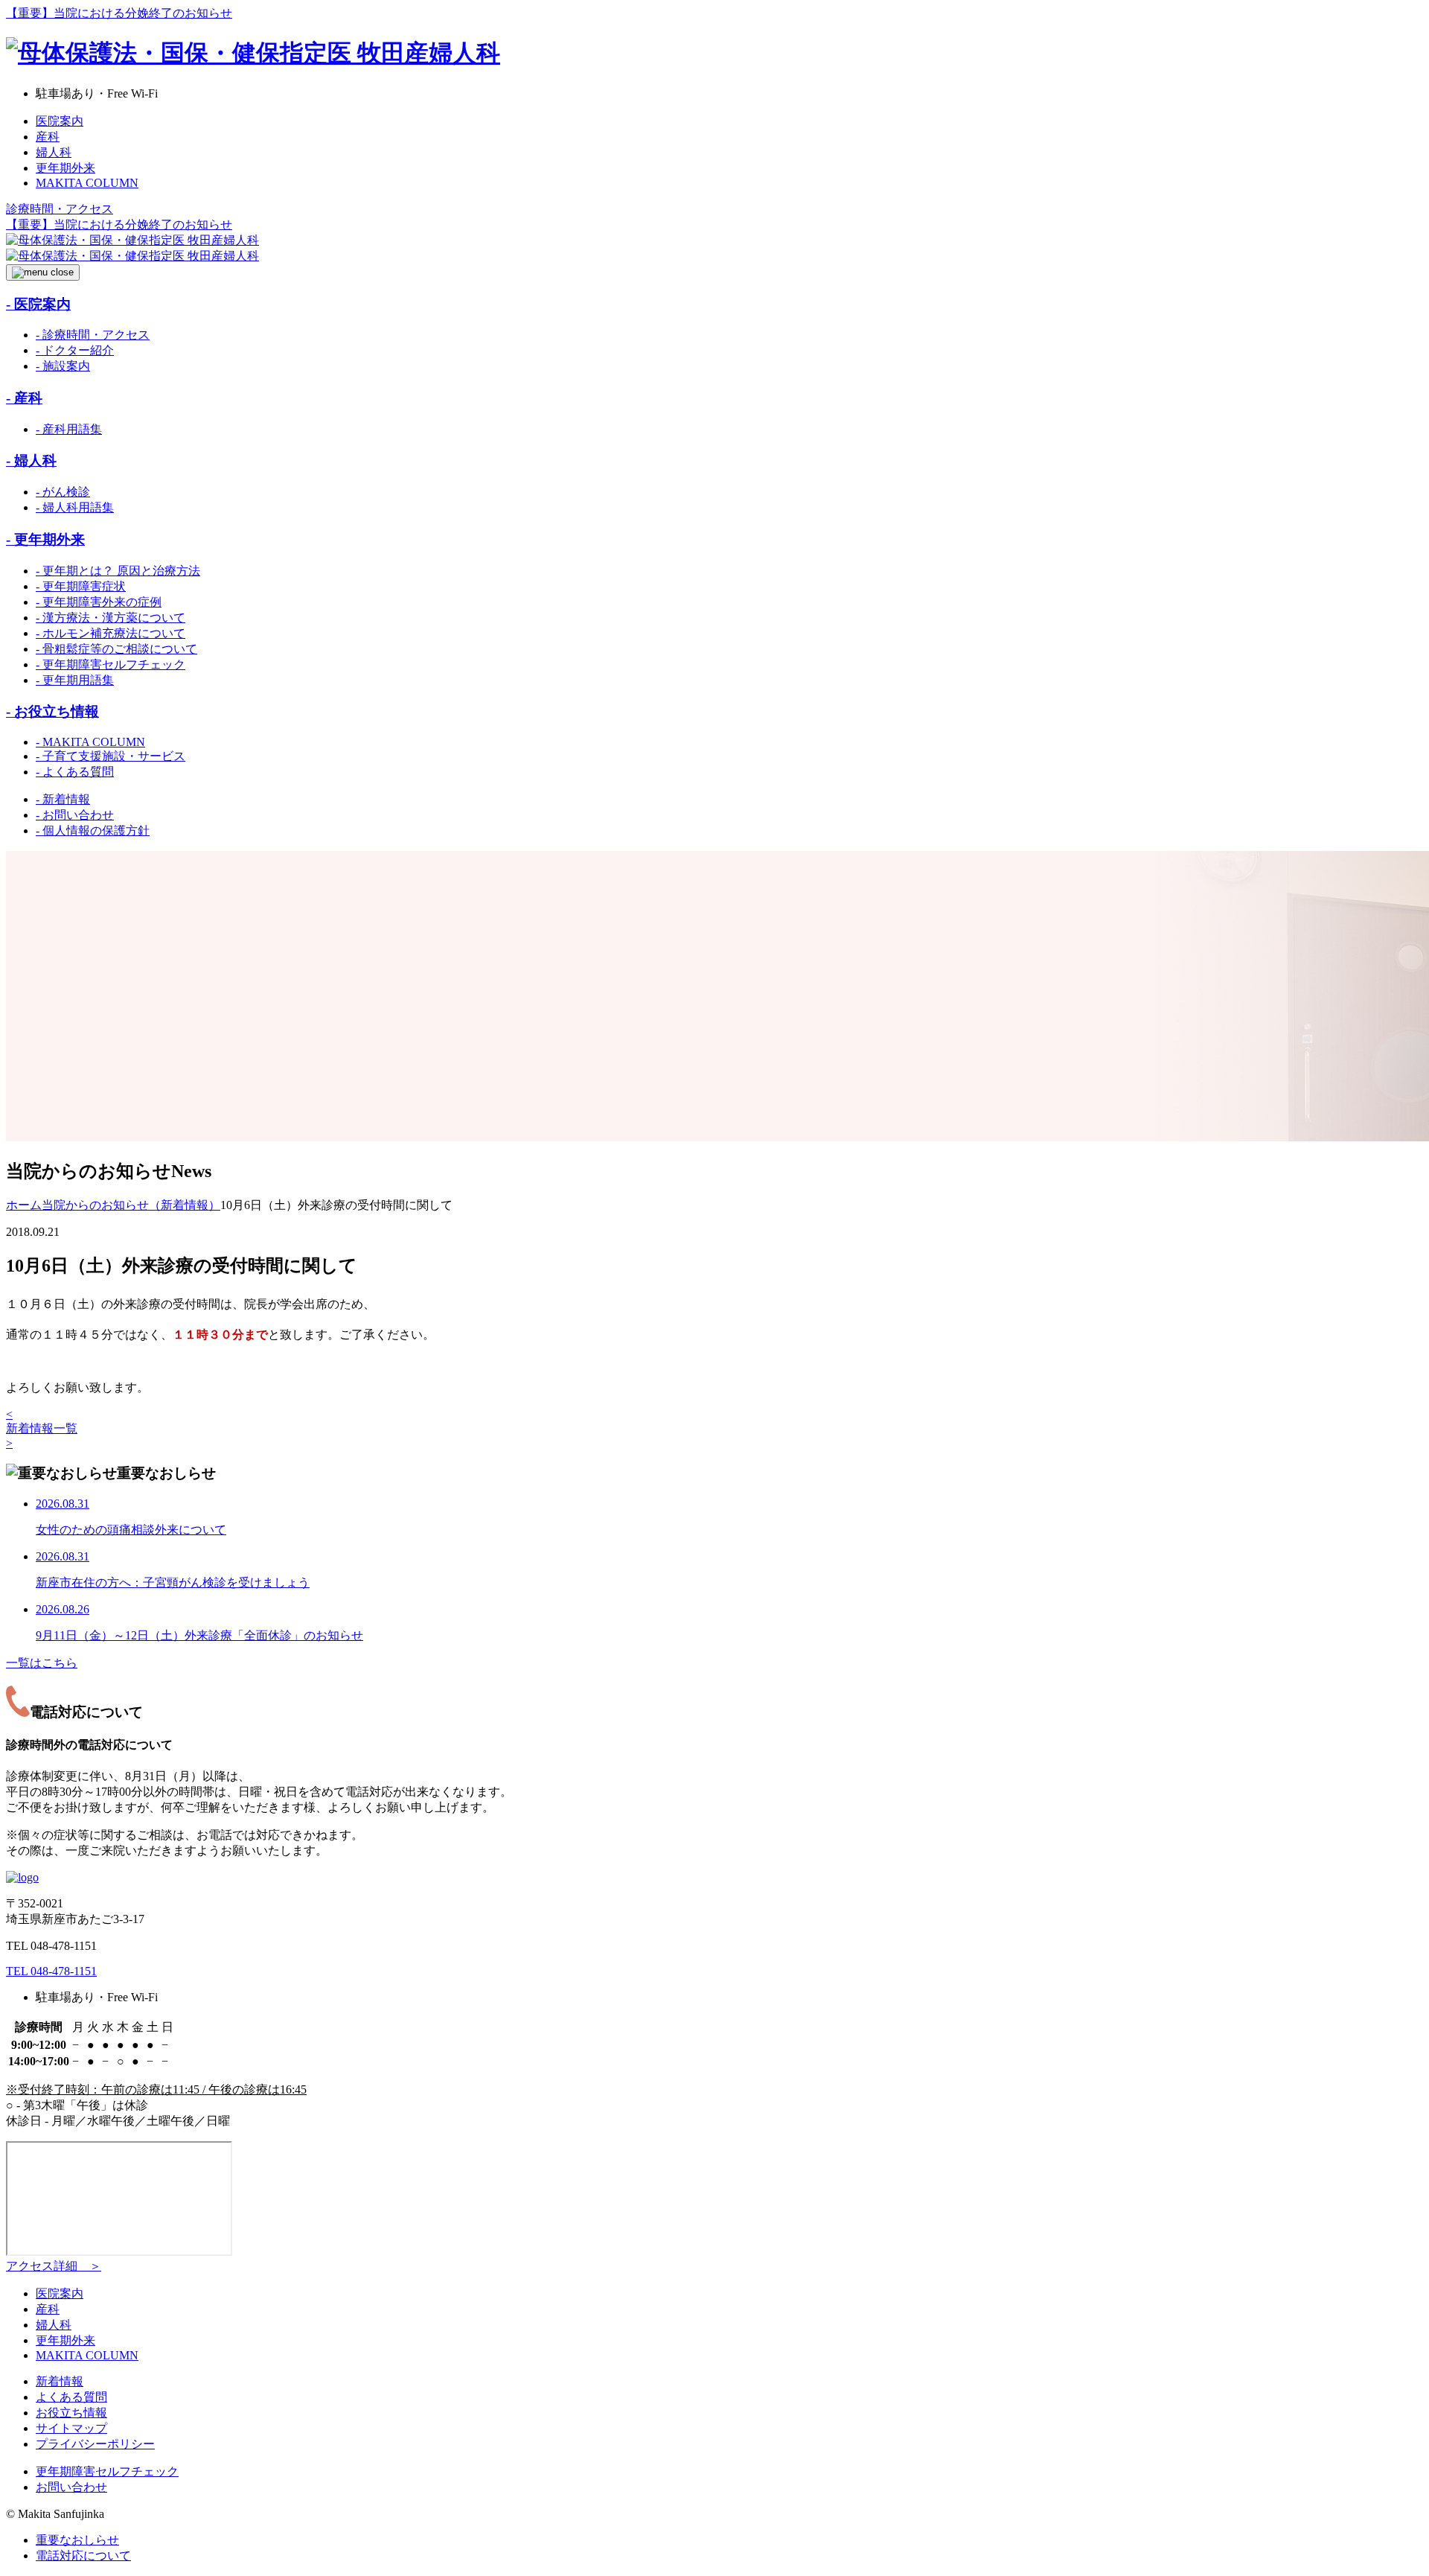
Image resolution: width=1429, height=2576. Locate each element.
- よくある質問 (75, 772)
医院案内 (60, 121)
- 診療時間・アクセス (93, 335)
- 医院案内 (38, 304)
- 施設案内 (63, 366)
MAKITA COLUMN (87, 183)
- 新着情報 (63, 799)
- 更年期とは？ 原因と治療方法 (118, 571)
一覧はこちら (42, 1663)
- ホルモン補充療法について (111, 633)
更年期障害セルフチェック (107, 2471)
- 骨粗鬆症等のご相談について (116, 649)
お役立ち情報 (71, 2413)
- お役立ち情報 (52, 711)
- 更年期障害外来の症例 (99, 602)
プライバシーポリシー (95, 2444)
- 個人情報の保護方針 (93, 830)
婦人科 (54, 152)
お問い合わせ (71, 2487)
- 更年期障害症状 (81, 586)
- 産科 (24, 398)
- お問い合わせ (75, 815)
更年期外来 (65, 168)
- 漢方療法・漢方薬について (111, 618)
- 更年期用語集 (75, 680)
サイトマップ (71, 2428)
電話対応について (83, 2556)
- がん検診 (63, 492)
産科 (48, 137)
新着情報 (60, 2381)
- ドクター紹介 (75, 350)
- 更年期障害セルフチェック (111, 664)
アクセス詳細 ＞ (54, 2266)
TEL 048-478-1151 (51, 1971)
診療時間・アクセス (60, 209)
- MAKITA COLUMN (90, 742)
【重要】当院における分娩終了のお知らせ (119, 13)
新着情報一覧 (42, 1428)
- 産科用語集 (69, 429)
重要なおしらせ (77, 2540)
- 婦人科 (31, 460)
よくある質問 (71, 2397)
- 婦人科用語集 (75, 507)
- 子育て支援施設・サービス (111, 756)
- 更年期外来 (45, 539)
